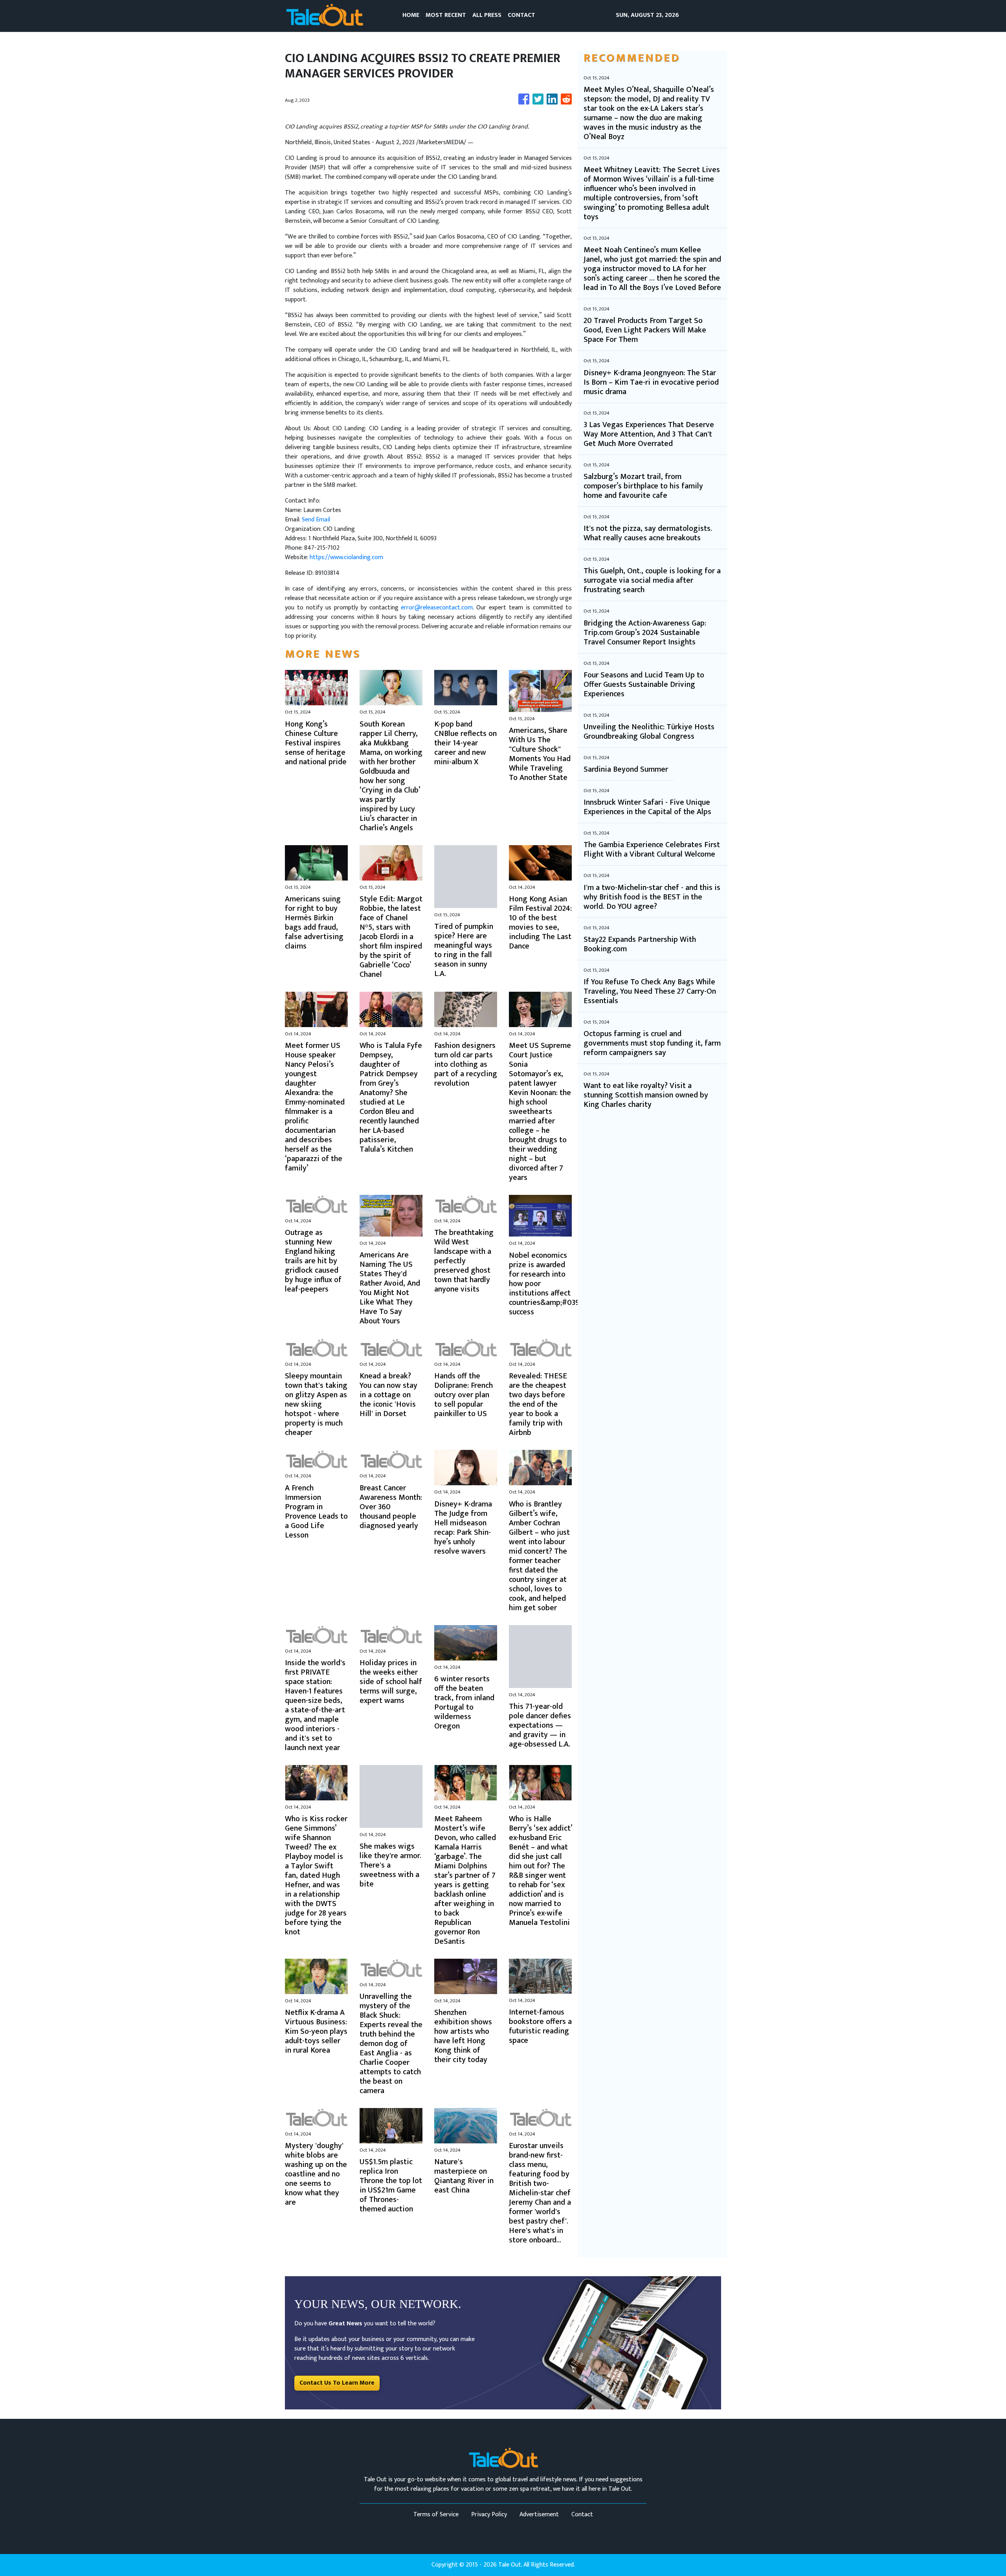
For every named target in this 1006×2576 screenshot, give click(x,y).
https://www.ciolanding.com (346, 557)
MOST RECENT (446, 15)
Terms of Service (436, 2515)
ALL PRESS (487, 15)
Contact (582, 2515)
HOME (411, 15)
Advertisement (539, 2515)
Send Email (316, 520)
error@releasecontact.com (437, 608)
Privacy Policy (489, 2515)
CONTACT (521, 15)
